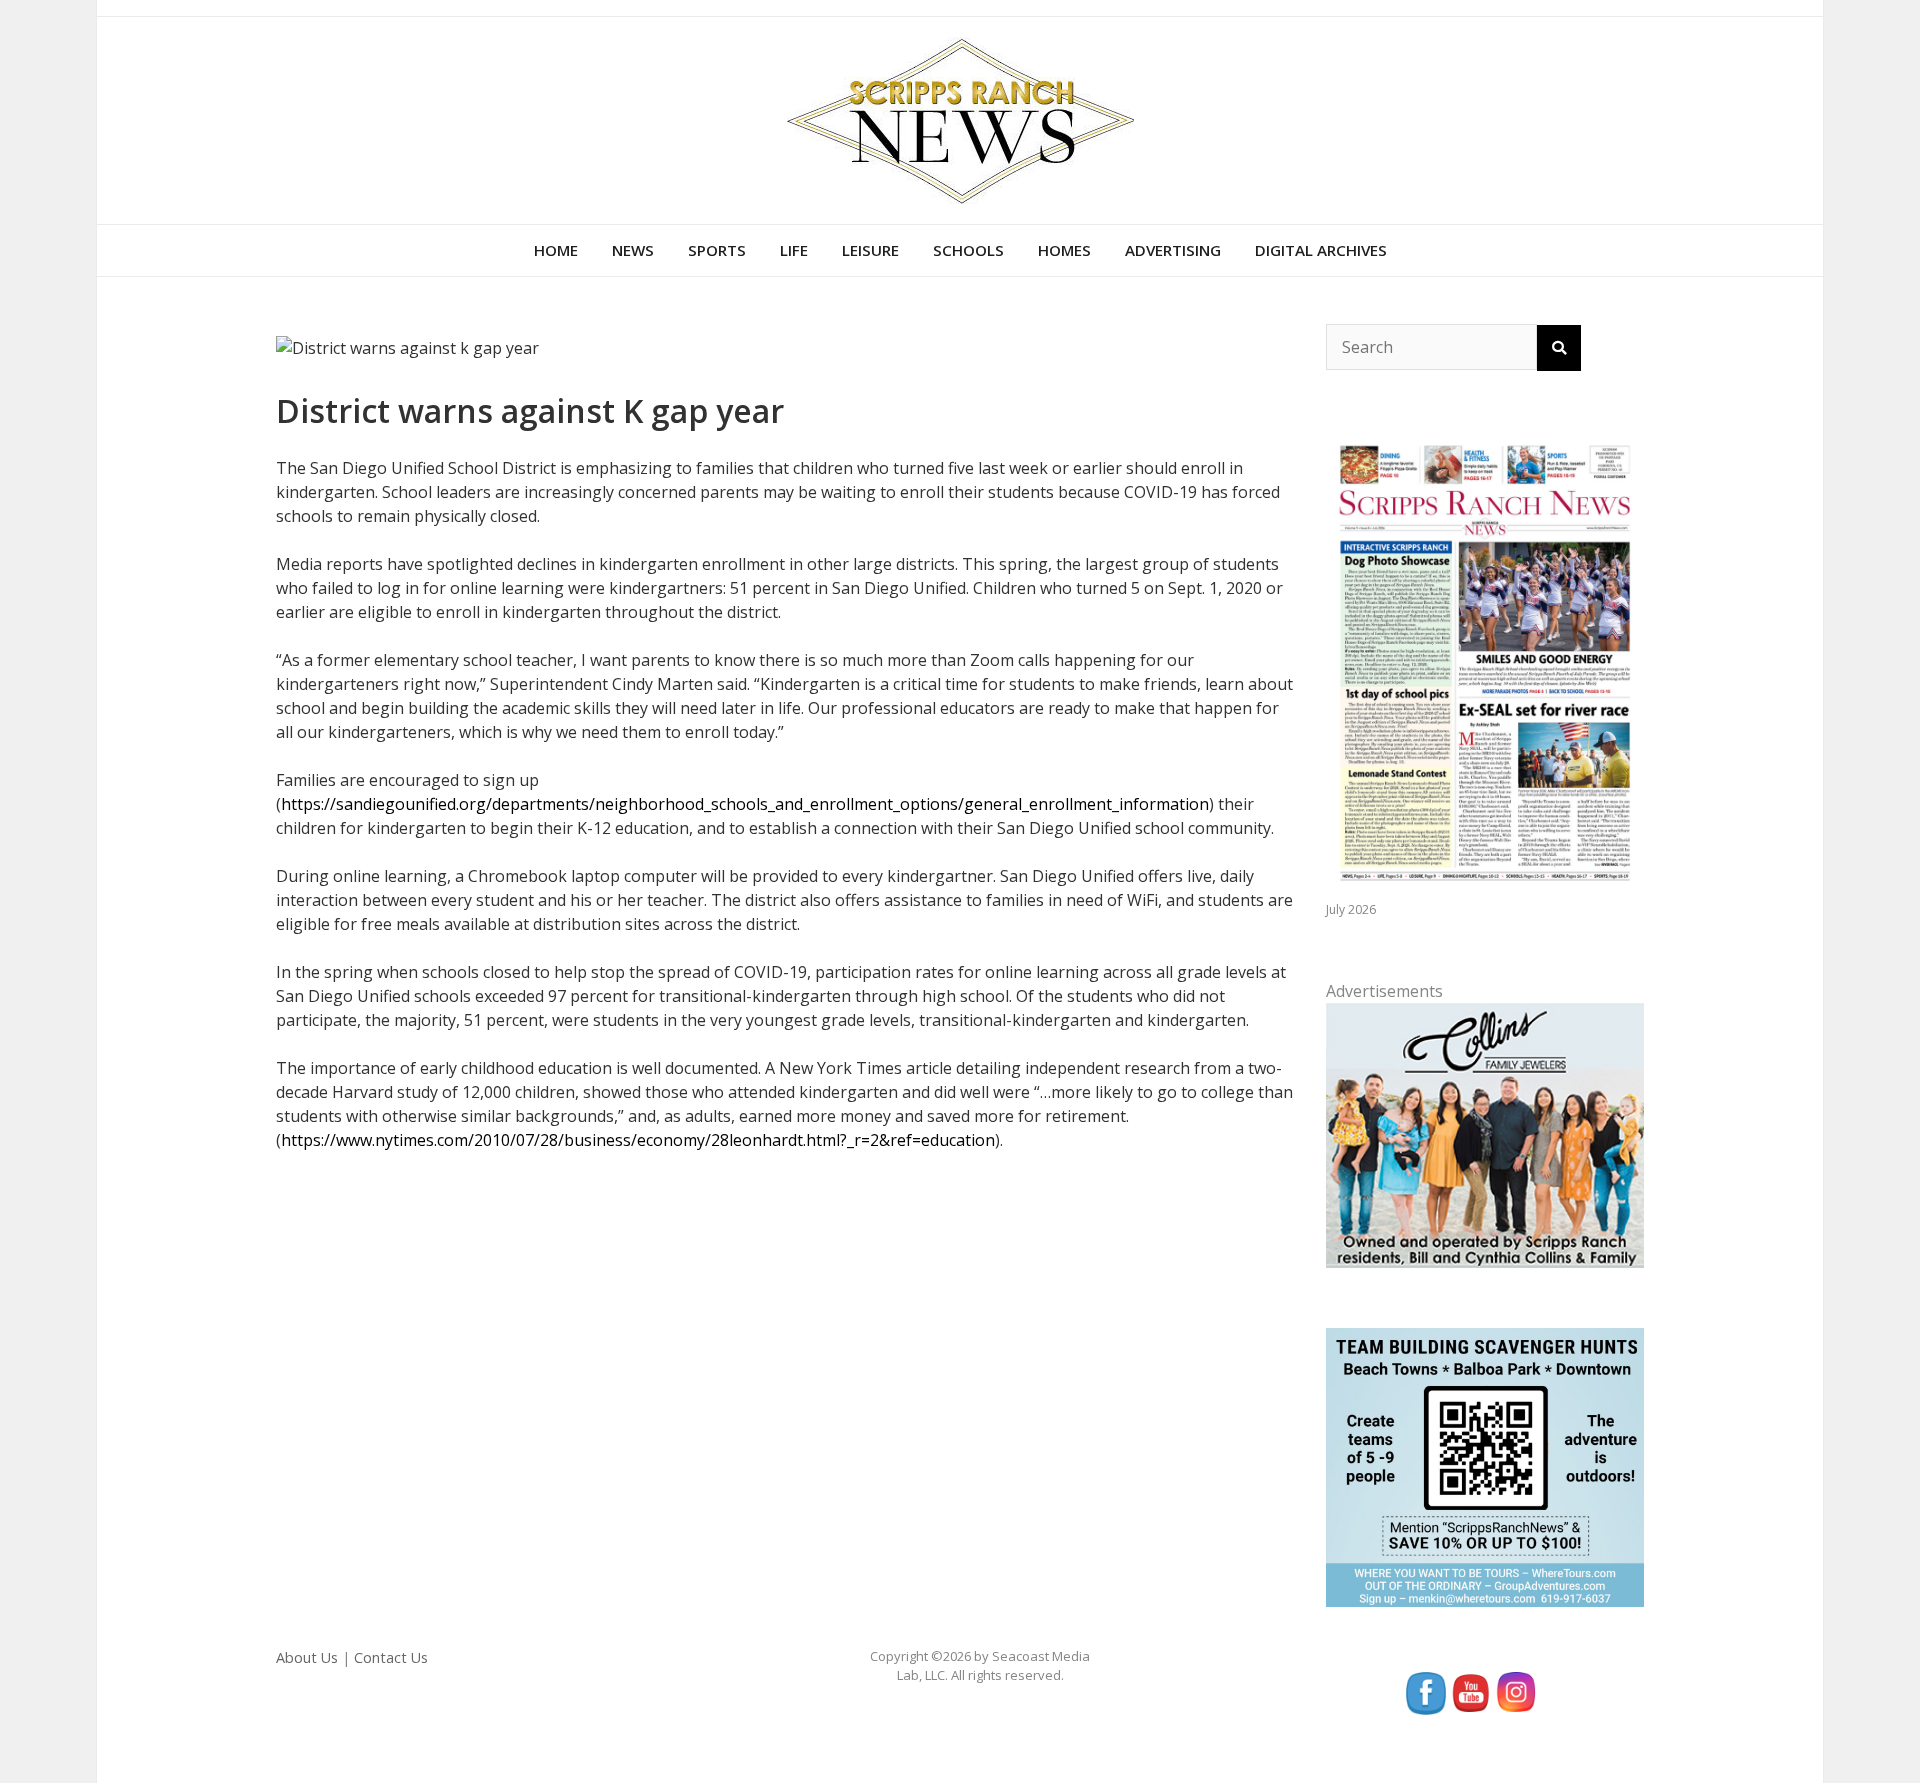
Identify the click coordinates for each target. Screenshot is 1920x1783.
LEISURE (870, 250)
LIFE (794, 250)
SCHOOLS (968, 250)
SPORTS (717, 250)
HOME (556, 250)
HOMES (1064, 250)
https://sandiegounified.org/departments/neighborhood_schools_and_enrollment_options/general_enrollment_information (745, 804)
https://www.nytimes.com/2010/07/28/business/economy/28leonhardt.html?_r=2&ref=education (638, 1140)
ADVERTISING (1173, 250)
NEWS (633, 250)
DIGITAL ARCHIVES (1321, 250)
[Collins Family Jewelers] (1485, 1134)
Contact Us (391, 1657)
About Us (307, 1657)
